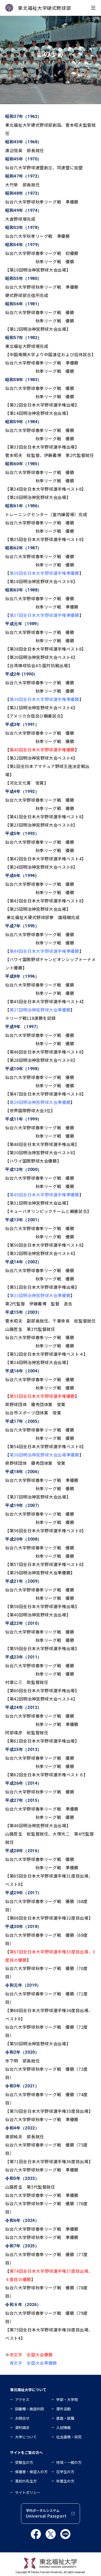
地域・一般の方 (69, 2462)
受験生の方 (24, 2462)
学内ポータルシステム (46, 2514)
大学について (26, 2437)
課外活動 (63, 2409)
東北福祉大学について (28, 2390)
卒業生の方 (65, 2481)
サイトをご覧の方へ (26, 2452)
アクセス (22, 2399)
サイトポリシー (28, 2492)
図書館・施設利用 (30, 2409)
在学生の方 (65, 2472)
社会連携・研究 (69, 2437)
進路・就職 (65, 2418)
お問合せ (22, 2418)
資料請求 (22, 2427)
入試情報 (63, 2427)
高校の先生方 (26, 2481)
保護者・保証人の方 (31, 2472)
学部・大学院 (67, 2399)
